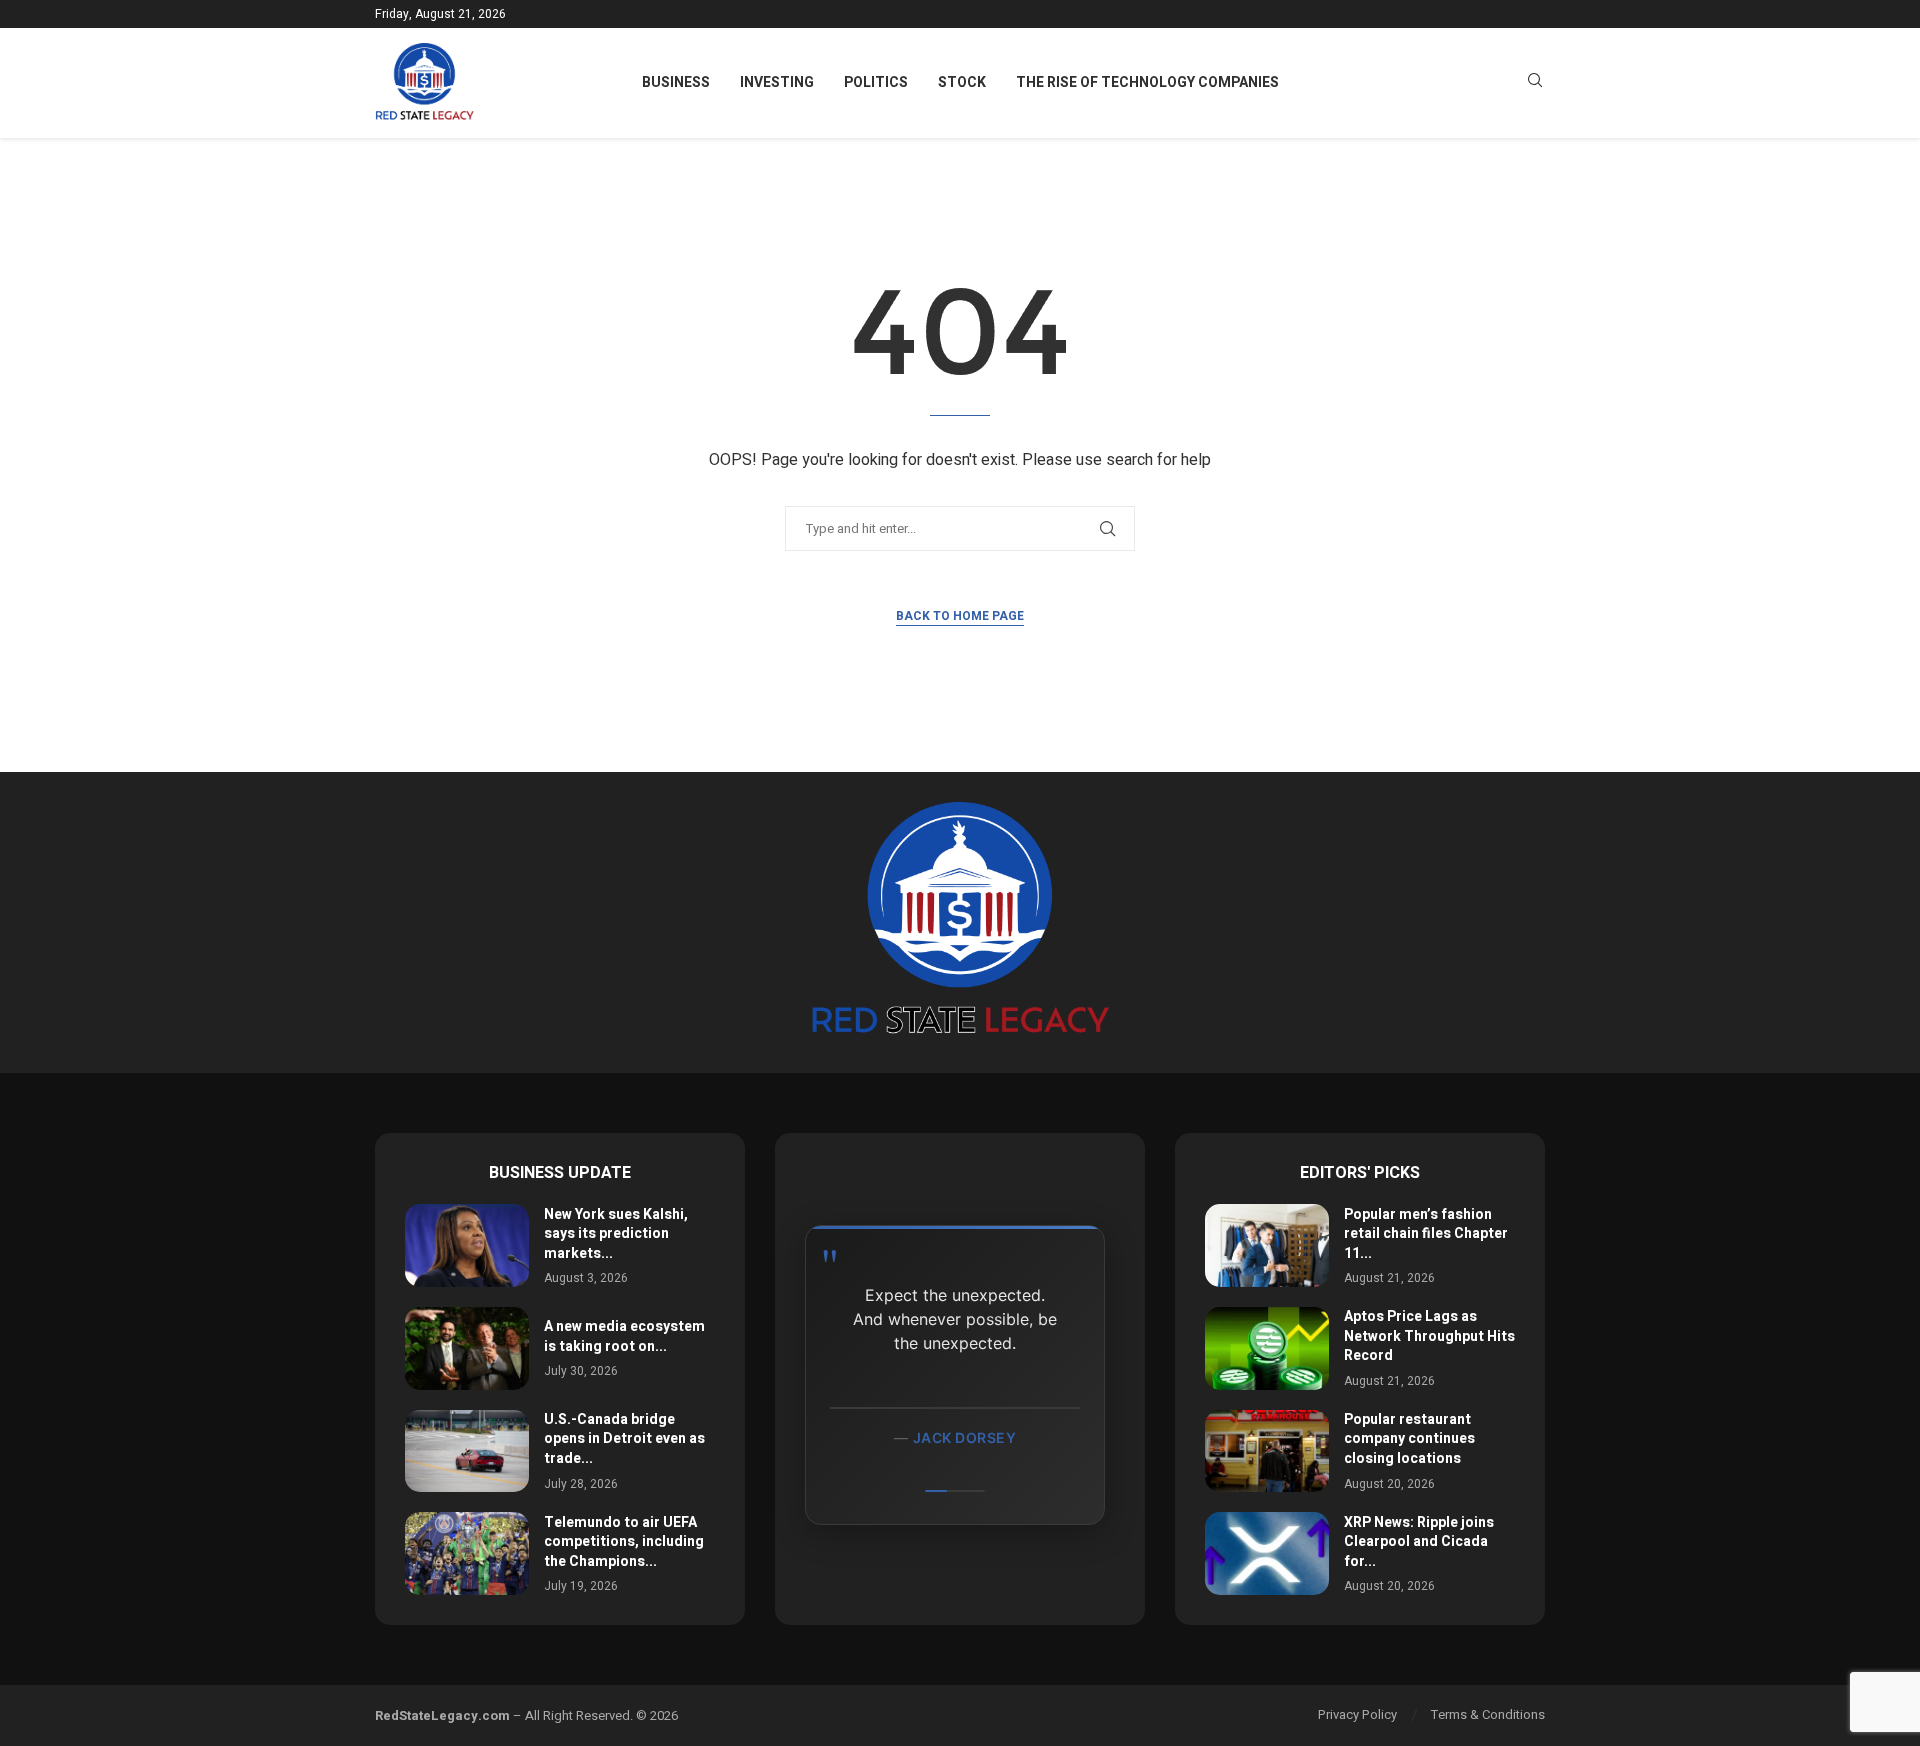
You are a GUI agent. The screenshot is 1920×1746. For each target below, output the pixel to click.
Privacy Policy (1357, 1714)
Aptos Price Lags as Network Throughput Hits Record (1429, 1336)
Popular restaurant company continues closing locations (1409, 1439)
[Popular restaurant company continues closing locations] (1267, 1451)
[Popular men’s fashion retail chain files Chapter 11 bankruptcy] (1267, 1245)
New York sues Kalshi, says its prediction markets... (616, 1234)
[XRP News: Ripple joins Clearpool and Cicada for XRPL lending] (1267, 1553)
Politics (876, 82)
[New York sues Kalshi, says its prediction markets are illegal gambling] (467, 1245)
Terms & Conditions (1488, 1714)
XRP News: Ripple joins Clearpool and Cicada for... (1419, 1542)
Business (676, 82)
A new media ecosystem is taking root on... (624, 1336)
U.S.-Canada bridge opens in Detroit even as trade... (624, 1439)
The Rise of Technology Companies (1147, 82)
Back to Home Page (960, 616)
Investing (777, 82)
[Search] (1535, 83)
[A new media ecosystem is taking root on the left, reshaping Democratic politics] (467, 1348)
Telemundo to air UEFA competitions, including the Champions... (624, 1542)
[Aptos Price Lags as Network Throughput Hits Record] (1267, 1348)
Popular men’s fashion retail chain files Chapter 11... (1426, 1234)
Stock (962, 82)
